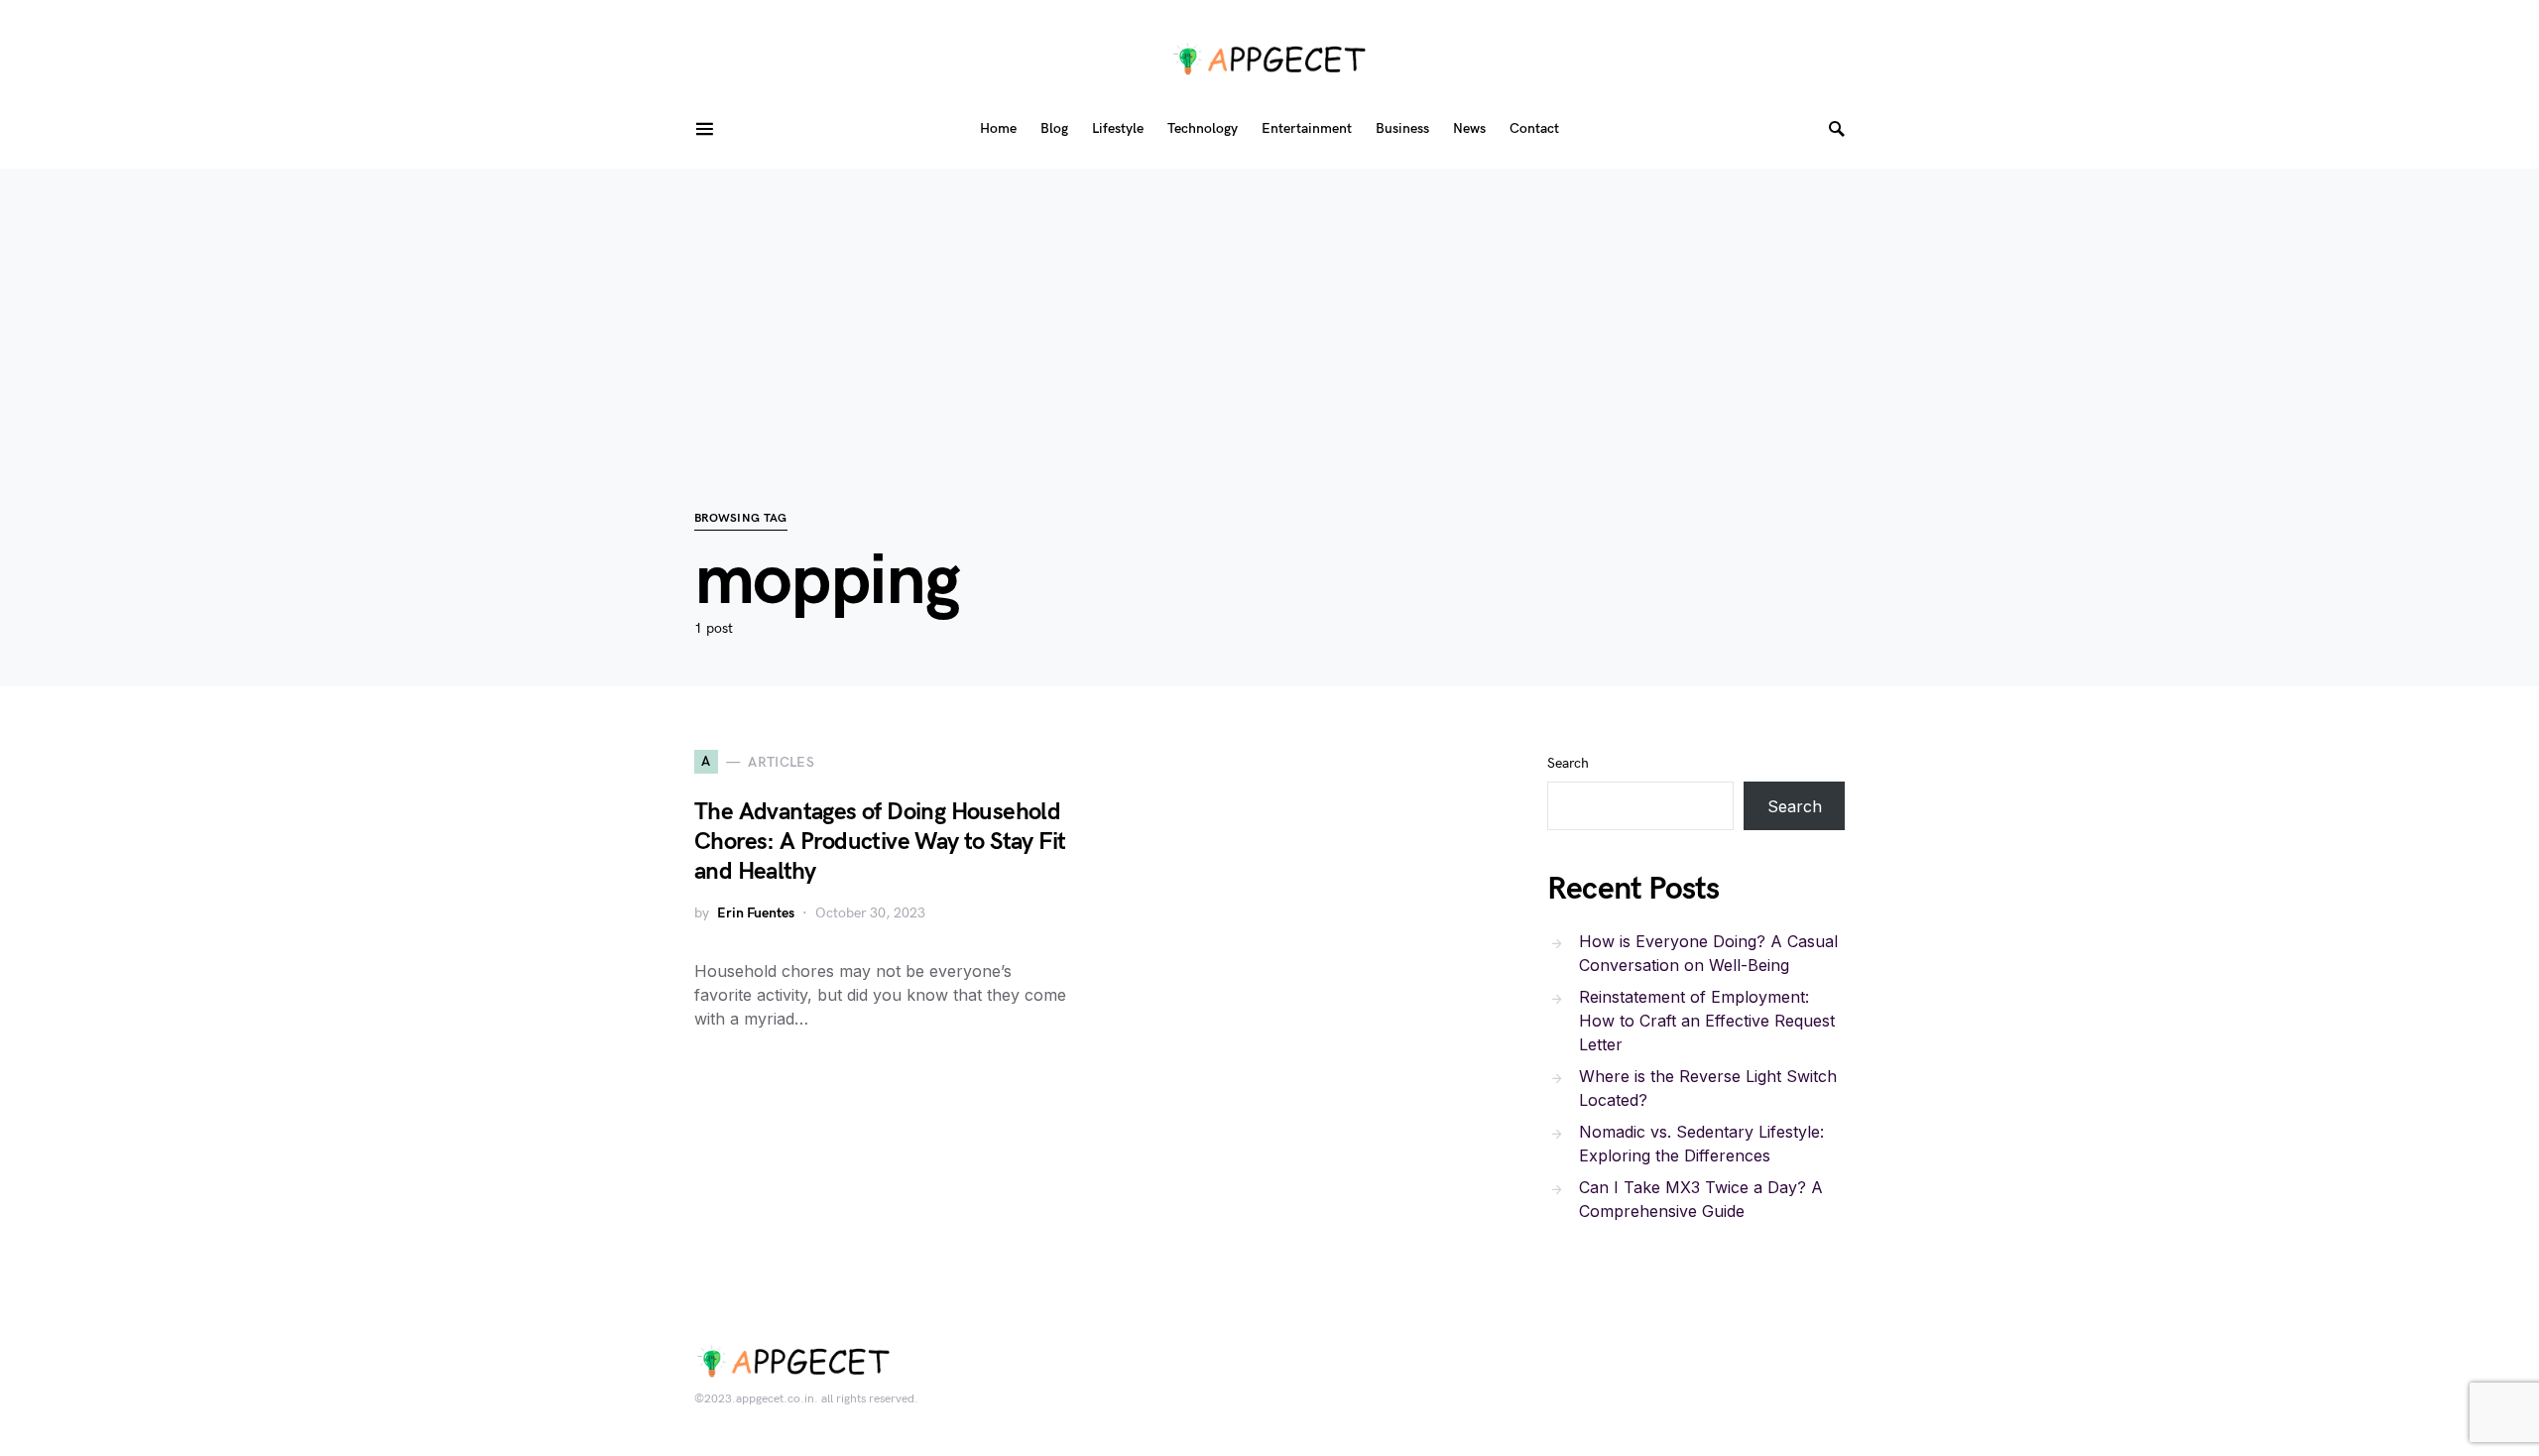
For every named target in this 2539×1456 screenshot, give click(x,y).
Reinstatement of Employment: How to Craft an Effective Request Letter (1707, 1021)
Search (1568, 763)
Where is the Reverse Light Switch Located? (1708, 1088)
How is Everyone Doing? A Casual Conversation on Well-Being (1708, 953)
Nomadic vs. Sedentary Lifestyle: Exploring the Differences (1701, 1144)
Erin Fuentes (756, 913)
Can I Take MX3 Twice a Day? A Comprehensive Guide (1701, 1199)
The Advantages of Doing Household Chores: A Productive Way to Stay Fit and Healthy (880, 842)
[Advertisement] (1269, 307)
